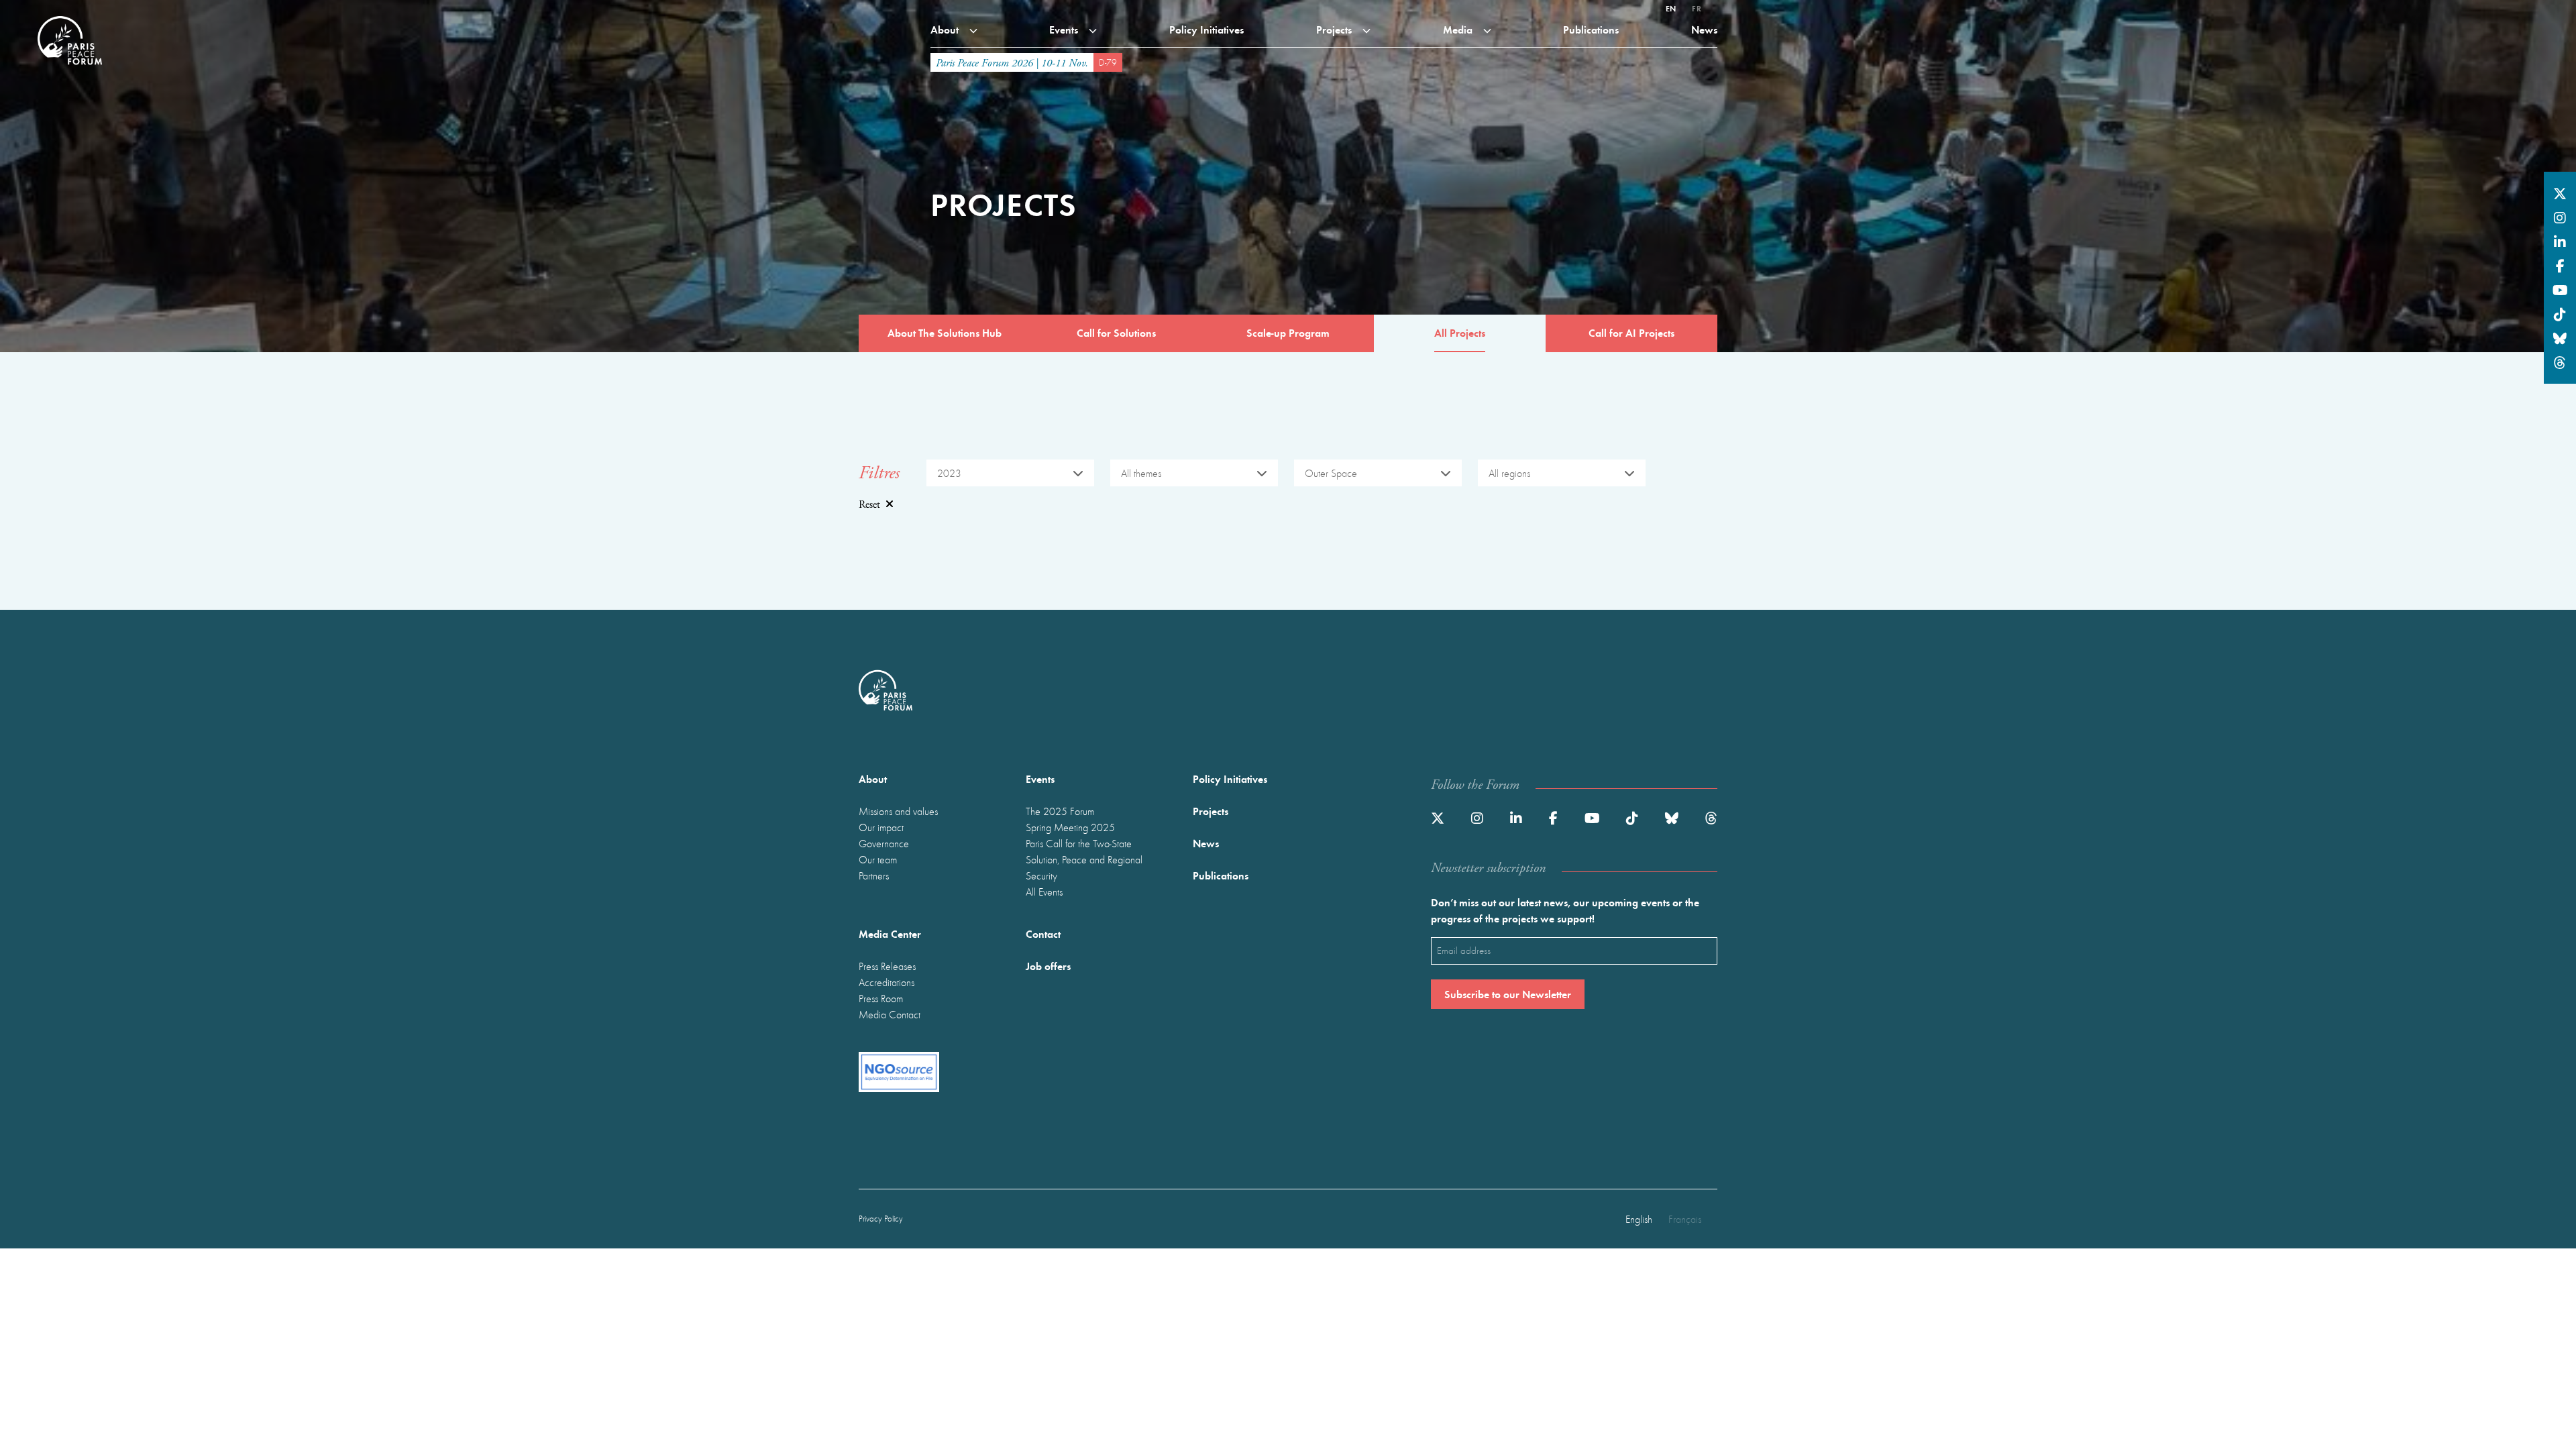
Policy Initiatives (1206, 29)
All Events (1044, 892)
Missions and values (898, 811)
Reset (869, 505)
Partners (874, 875)
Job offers (1048, 966)
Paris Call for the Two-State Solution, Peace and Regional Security (1084, 859)
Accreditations (887, 982)
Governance (884, 843)
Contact (1043, 933)
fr (1697, 8)
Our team (878, 859)
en (1671, 8)
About (946, 29)
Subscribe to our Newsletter (1508, 994)
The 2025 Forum (1060, 811)
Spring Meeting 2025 (1070, 827)
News (1704, 29)
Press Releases (887, 966)
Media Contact (890, 1014)
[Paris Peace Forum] (70, 16)
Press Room (881, 998)
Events (1065, 29)
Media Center (890, 933)
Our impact (881, 827)
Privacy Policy (881, 1219)
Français (1685, 1219)
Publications (1591, 29)
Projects (1335, 29)
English (1639, 1219)
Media (1459, 29)
